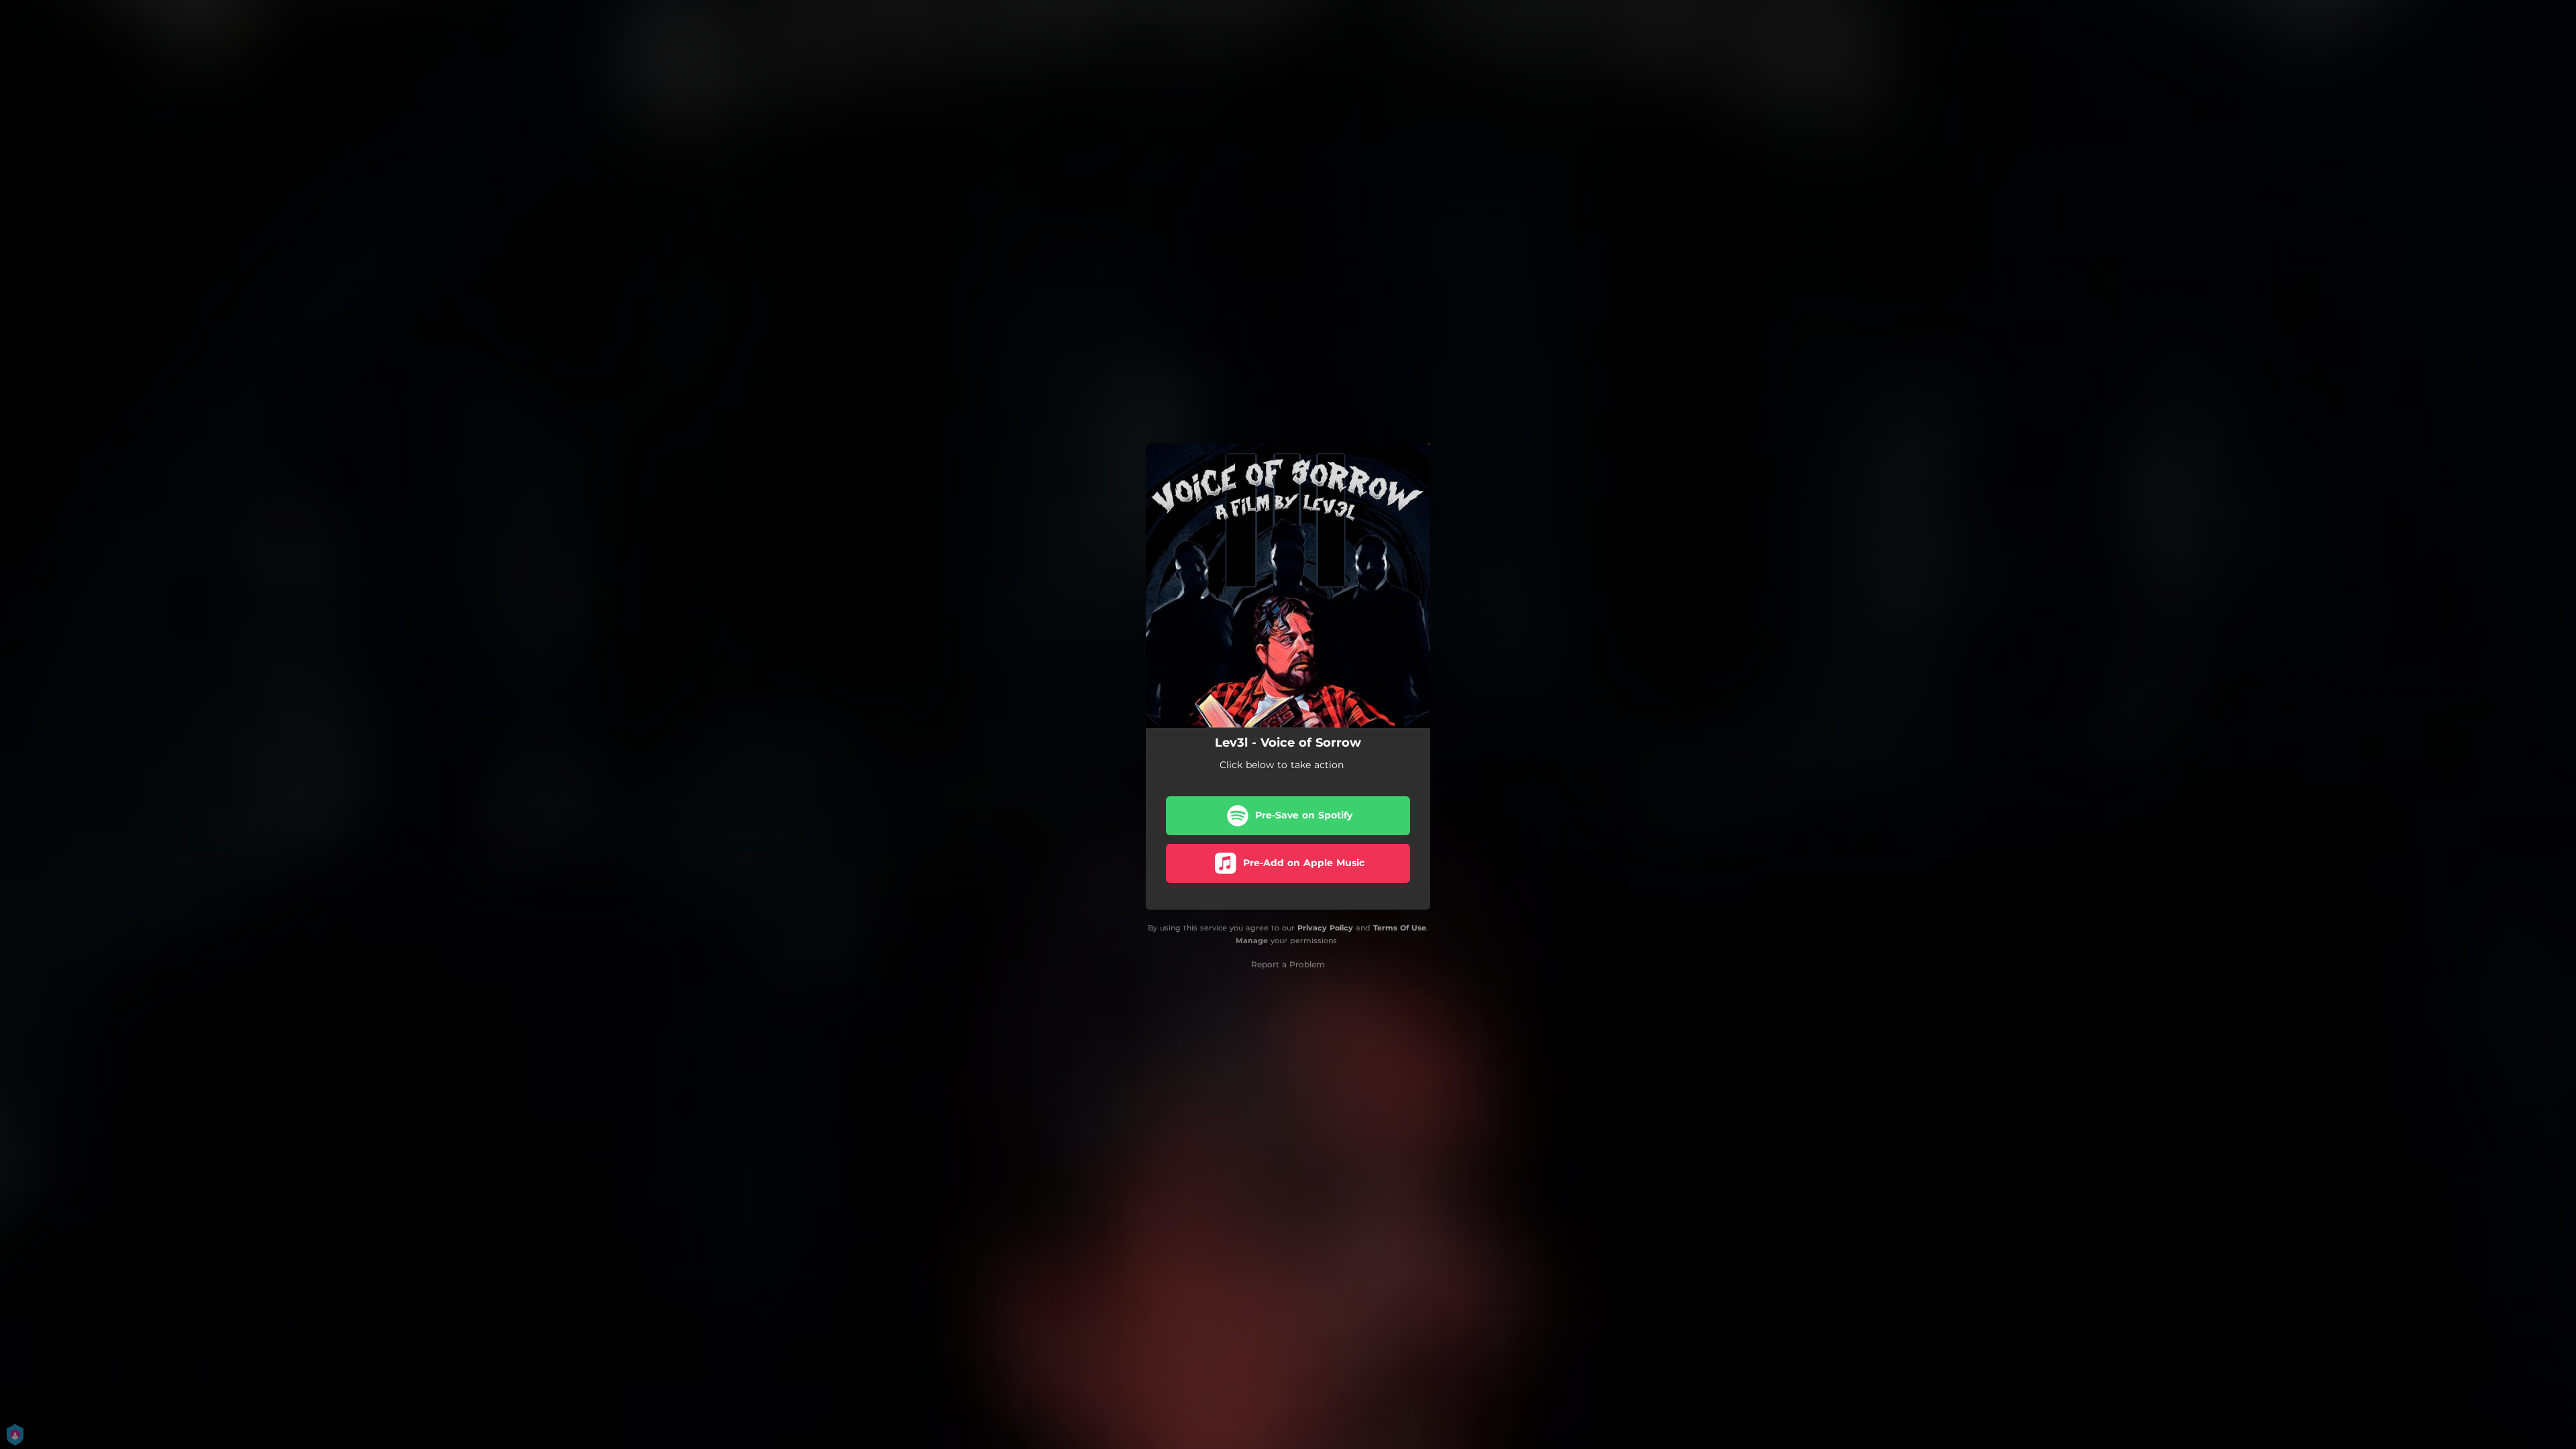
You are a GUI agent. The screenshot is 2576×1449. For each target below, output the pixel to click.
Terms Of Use (1400, 928)
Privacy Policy (1325, 928)
